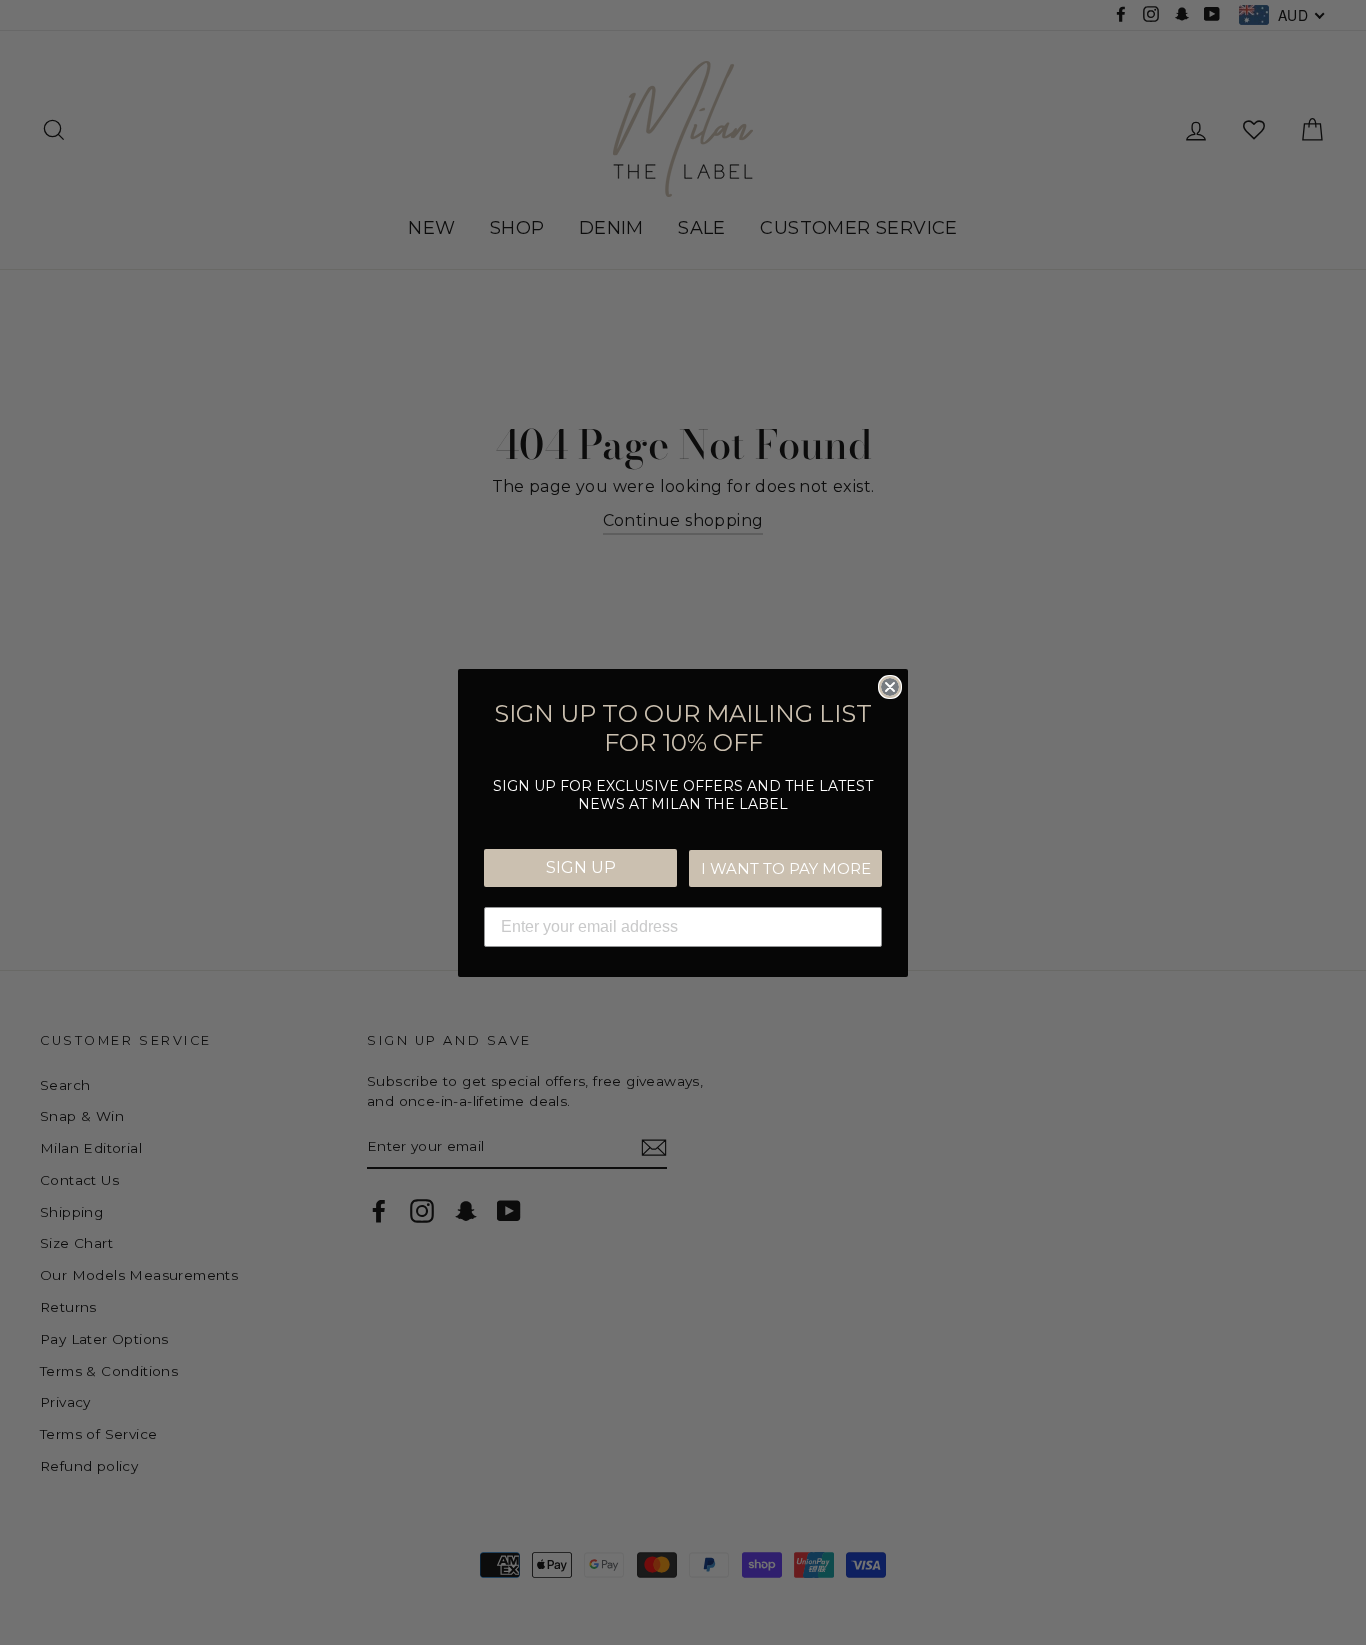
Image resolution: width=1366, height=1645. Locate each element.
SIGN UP (581, 867)
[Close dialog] (890, 687)
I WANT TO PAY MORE (786, 868)
